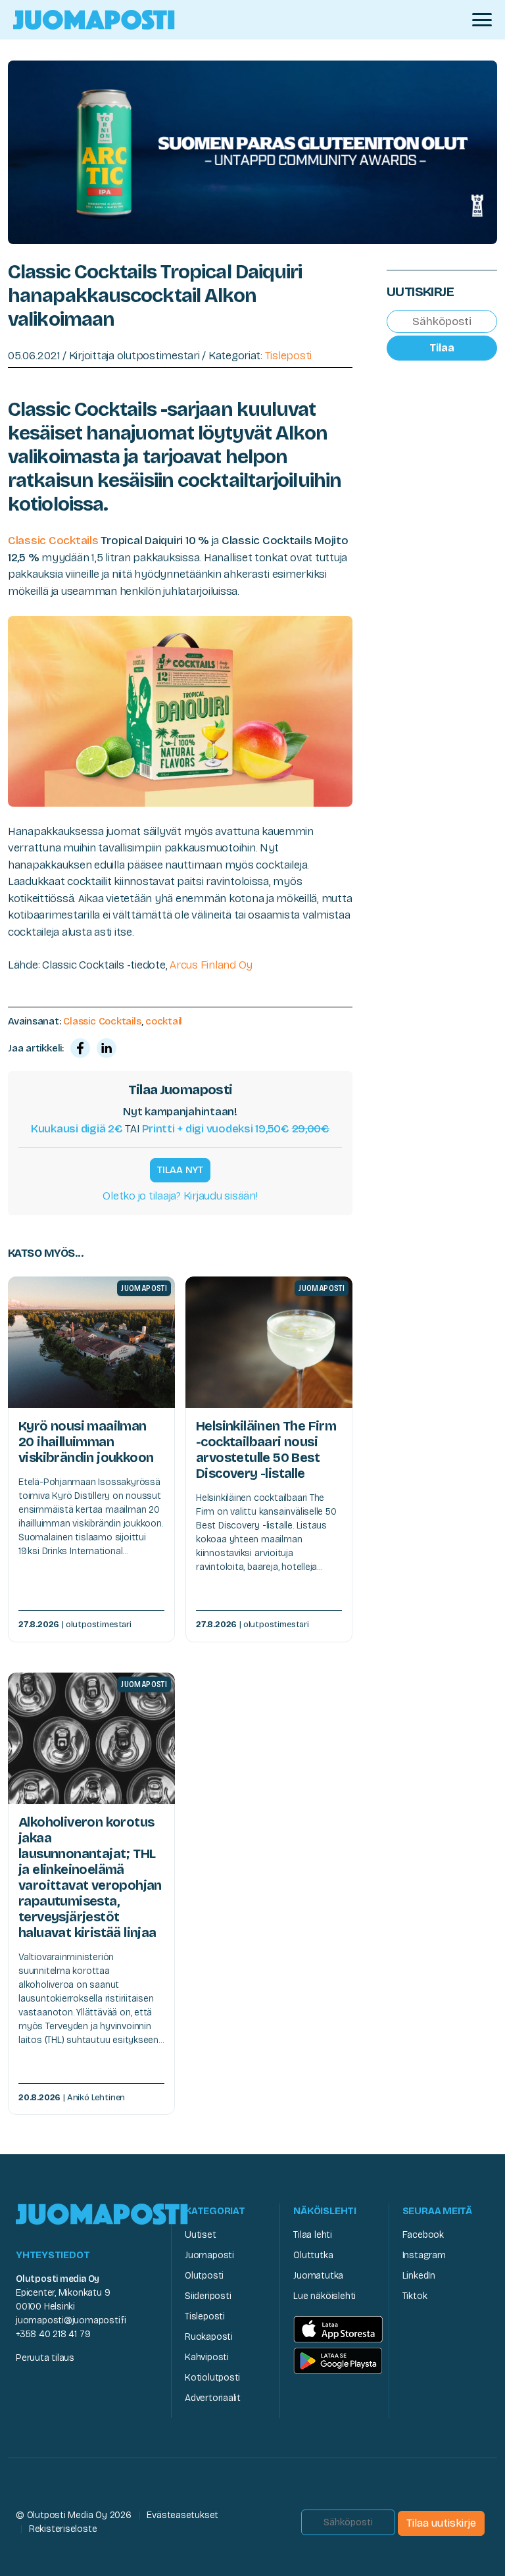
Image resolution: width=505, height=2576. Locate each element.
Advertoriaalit (213, 2398)
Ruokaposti (209, 2337)
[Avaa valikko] (482, 20)
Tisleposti (288, 356)
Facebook (423, 2235)
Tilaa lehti (313, 2235)
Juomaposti (209, 2255)
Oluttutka (313, 2255)
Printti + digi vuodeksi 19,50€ (236, 1129)
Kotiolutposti (212, 2378)
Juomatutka (318, 2276)
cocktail (164, 1021)
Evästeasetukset (182, 2515)
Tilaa (442, 348)
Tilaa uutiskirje (441, 2523)
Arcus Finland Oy (211, 965)
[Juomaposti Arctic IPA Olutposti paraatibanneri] (252, 151)
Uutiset (201, 2235)
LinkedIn (419, 2276)
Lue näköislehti (325, 2296)
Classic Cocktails (53, 541)
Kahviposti (207, 2357)
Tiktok (415, 2296)
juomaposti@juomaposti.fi (71, 2320)
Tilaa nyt (180, 1170)
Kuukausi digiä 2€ (77, 1129)
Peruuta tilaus (45, 2358)
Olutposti (204, 2276)
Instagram (424, 2255)
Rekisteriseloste (63, 2529)
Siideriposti (208, 2296)
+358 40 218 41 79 (53, 2334)
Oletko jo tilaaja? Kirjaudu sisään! (180, 1196)
